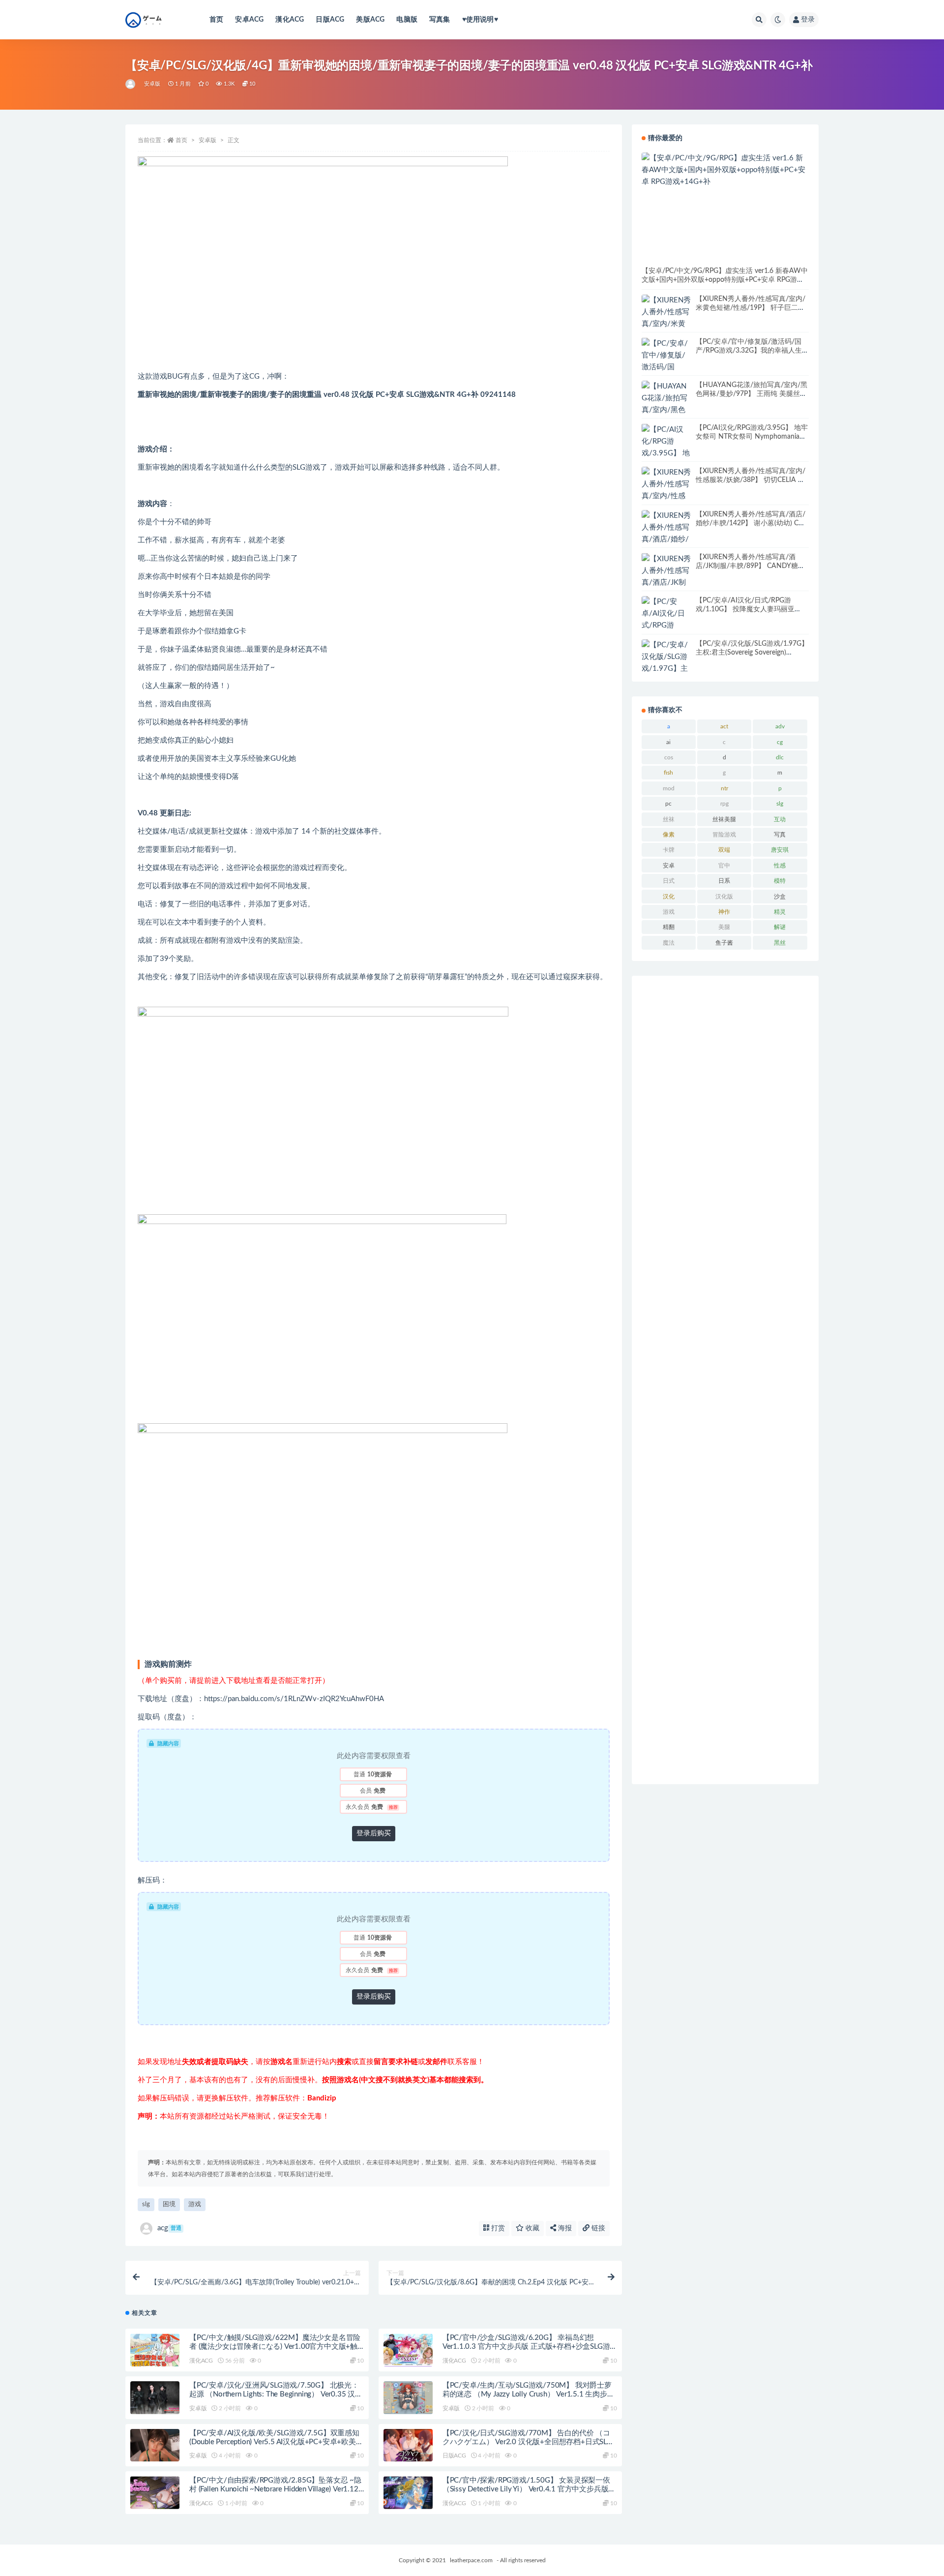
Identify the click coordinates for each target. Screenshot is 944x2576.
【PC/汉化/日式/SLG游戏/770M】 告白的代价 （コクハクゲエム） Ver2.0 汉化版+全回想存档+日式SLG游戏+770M (527, 2442)
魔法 (669, 943)
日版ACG (330, 20)
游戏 (195, 2204)
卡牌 (669, 850)
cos (669, 757)
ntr (724, 788)
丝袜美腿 (724, 819)
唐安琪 (780, 850)
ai (668, 742)
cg (780, 742)
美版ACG (370, 20)
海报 (564, 2228)
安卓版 (152, 84)
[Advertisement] (725, 1380)
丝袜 (669, 819)
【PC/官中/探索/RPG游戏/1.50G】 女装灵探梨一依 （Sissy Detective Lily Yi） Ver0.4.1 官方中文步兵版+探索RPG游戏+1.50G (526, 2489)
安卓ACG (249, 20)
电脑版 (407, 20)
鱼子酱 (724, 943)
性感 (780, 866)
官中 (724, 866)
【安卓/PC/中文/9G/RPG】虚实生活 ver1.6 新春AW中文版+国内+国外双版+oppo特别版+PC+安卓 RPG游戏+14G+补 (725, 280)
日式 (669, 881)
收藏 (531, 2228)
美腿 (724, 927)
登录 (808, 20)
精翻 (669, 927)
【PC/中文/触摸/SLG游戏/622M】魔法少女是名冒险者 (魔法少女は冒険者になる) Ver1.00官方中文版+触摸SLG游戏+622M (275, 2347)
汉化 (669, 897)
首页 (216, 20)
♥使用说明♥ (480, 20)
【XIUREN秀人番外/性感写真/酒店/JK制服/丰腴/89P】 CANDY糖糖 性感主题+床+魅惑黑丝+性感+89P (750, 566)
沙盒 (780, 897)
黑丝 (780, 943)
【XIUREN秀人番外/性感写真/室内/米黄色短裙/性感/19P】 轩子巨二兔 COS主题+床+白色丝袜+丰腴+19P (751, 308)
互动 (780, 819)
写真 (780, 835)
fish (668, 773)
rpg (724, 804)
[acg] (131, 84)
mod (669, 788)
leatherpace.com (471, 2560)
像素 (669, 835)
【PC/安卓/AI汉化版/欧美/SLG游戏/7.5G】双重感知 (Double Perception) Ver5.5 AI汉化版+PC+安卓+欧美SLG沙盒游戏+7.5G (274, 2442)
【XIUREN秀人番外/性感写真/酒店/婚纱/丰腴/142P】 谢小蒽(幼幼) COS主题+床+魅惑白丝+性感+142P (752, 523)
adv (780, 726)
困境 (169, 2204)
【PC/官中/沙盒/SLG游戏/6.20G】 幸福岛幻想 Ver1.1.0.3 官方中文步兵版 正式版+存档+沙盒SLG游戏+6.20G (526, 2347)
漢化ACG (290, 20)
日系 (724, 881)
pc (668, 804)
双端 (724, 850)
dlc (780, 757)
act (724, 726)
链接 (597, 2228)
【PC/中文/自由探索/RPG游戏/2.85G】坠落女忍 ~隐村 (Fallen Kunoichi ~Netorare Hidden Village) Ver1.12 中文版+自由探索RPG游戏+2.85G (275, 2489)
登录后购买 (374, 1833)
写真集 (440, 20)
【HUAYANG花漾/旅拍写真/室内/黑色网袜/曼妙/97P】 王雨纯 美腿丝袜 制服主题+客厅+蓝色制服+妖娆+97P (752, 394)
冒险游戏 (724, 835)
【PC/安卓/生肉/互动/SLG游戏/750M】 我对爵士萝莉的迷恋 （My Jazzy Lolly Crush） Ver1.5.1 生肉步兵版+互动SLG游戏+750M (529, 2394)
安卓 (669, 866)
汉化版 (724, 897)
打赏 (497, 2228)
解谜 (780, 927)
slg (146, 2204)
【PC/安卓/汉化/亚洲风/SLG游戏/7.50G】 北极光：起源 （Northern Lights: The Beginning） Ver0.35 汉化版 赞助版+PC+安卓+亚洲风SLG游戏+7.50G (276, 2394)
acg (169, 2228)
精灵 (780, 912)
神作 (724, 912)
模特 (780, 881)
